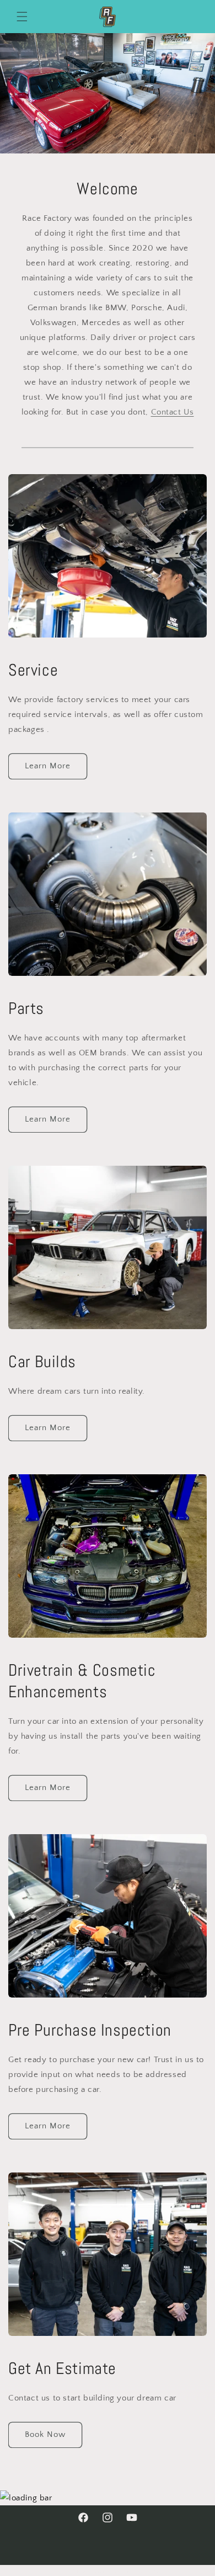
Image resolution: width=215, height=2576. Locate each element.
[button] (22, 17)
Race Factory (90, 2571)
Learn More (48, 766)
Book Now (45, 2434)
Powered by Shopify (141, 2571)
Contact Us (173, 412)
